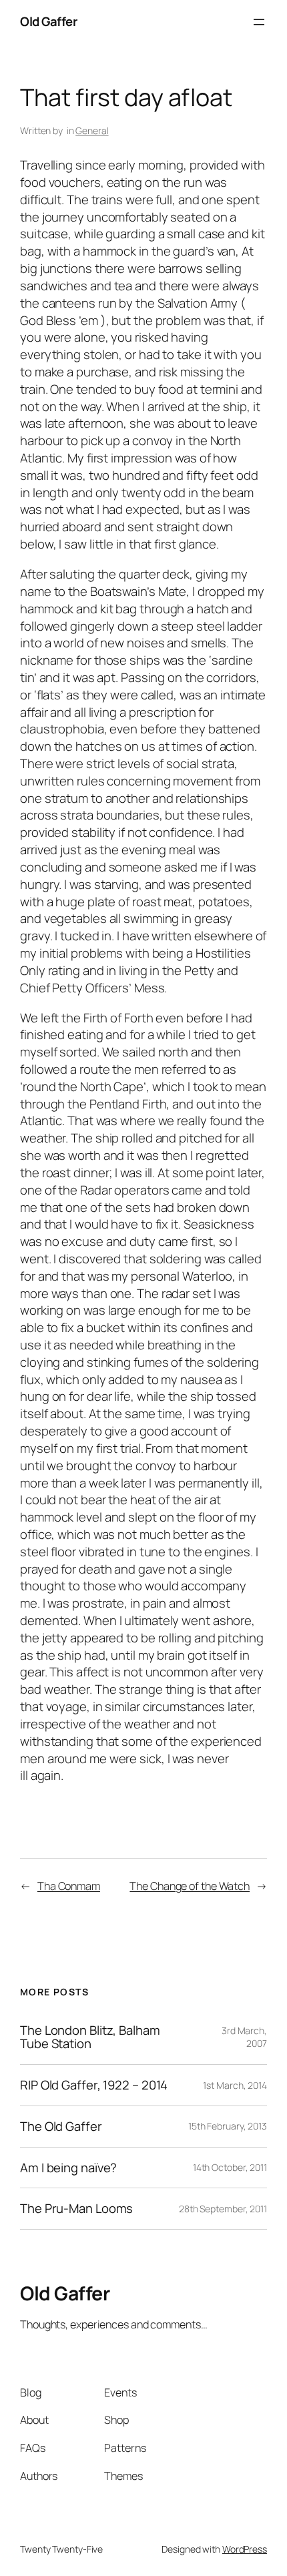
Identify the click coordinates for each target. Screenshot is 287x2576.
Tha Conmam (69, 1886)
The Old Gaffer (61, 2127)
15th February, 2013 (228, 2126)
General (92, 130)
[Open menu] (259, 22)
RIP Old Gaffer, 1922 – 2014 (94, 2085)
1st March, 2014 (235, 2085)
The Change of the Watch (190, 1886)
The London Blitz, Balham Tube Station (90, 2037)
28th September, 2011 (223, 2209)
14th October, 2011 (230, 2167)
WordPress (245, 2549)
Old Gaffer (48, 21)
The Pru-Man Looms (76, 2209)
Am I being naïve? (68, 2168)
